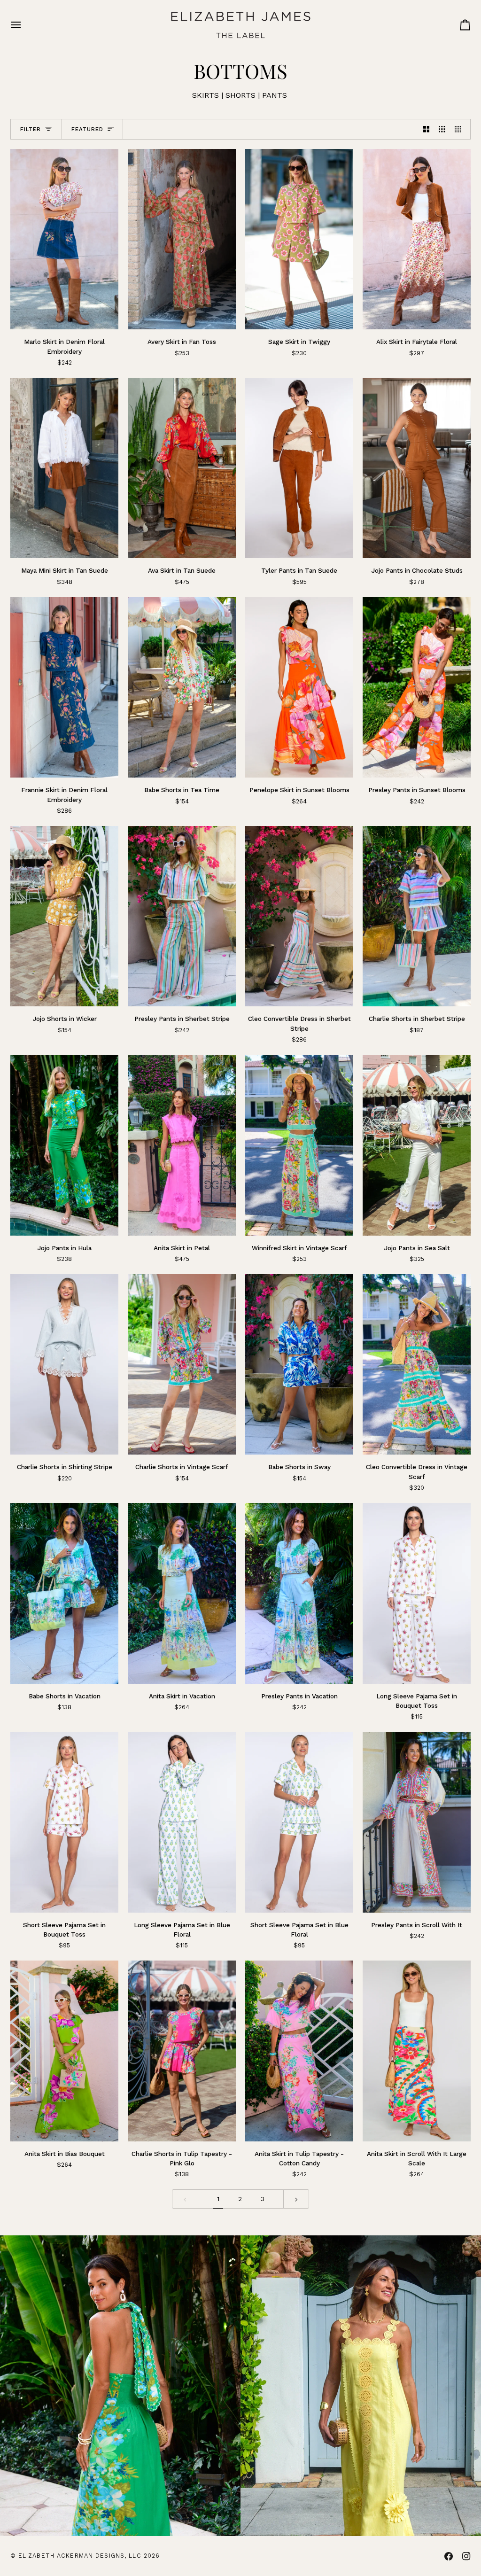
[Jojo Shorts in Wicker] (65, 916)
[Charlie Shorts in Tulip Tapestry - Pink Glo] (182, 2051)
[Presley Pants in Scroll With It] (417, 1822)
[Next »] (296, 2199)
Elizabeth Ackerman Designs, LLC (80, 2556)
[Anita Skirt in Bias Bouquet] (65, 2051)
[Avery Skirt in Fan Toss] (182, 239)
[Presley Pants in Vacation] (299, 1593)
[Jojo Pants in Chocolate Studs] (417, 468)
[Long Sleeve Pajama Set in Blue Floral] (182, 1822)
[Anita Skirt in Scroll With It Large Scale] (417, 2051)
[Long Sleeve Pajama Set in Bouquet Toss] (417, 1593)
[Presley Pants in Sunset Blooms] (417, 688)
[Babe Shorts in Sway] (299, 1365)
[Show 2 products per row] (427, 129)
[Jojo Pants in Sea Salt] (417, 1145)
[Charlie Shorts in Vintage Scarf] (182, 1365)
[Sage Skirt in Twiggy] (299, 239)
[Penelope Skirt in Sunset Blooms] (299, 688)
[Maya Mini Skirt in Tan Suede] (65, 468)
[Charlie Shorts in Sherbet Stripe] (417, 916)
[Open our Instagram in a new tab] (466, 2556)
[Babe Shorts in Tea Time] (182, 688)
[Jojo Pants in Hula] (65, 1145)
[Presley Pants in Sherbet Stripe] (182, 916)
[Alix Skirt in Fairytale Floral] (417, 239)
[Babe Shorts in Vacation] (65, 1593)
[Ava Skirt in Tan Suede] (182, 468)
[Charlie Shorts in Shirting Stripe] (65, 1365)
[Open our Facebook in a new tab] (449, 2556)
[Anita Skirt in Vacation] (182, 1593)
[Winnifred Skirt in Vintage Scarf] (299, 1145)
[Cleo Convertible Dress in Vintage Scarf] (417, 1365)
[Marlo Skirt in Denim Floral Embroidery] (65, 239)
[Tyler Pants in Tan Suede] (299, 468)
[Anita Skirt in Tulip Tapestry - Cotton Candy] (299, 2051)
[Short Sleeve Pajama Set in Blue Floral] (299, 1822)
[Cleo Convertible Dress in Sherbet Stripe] (299, 916)
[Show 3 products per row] (442, 129)
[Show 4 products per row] (460, 129)
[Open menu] (24, 25)
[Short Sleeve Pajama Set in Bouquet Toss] (65, 1822)
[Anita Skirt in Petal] (182, 1145)
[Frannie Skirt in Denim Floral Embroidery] (65, 688)
